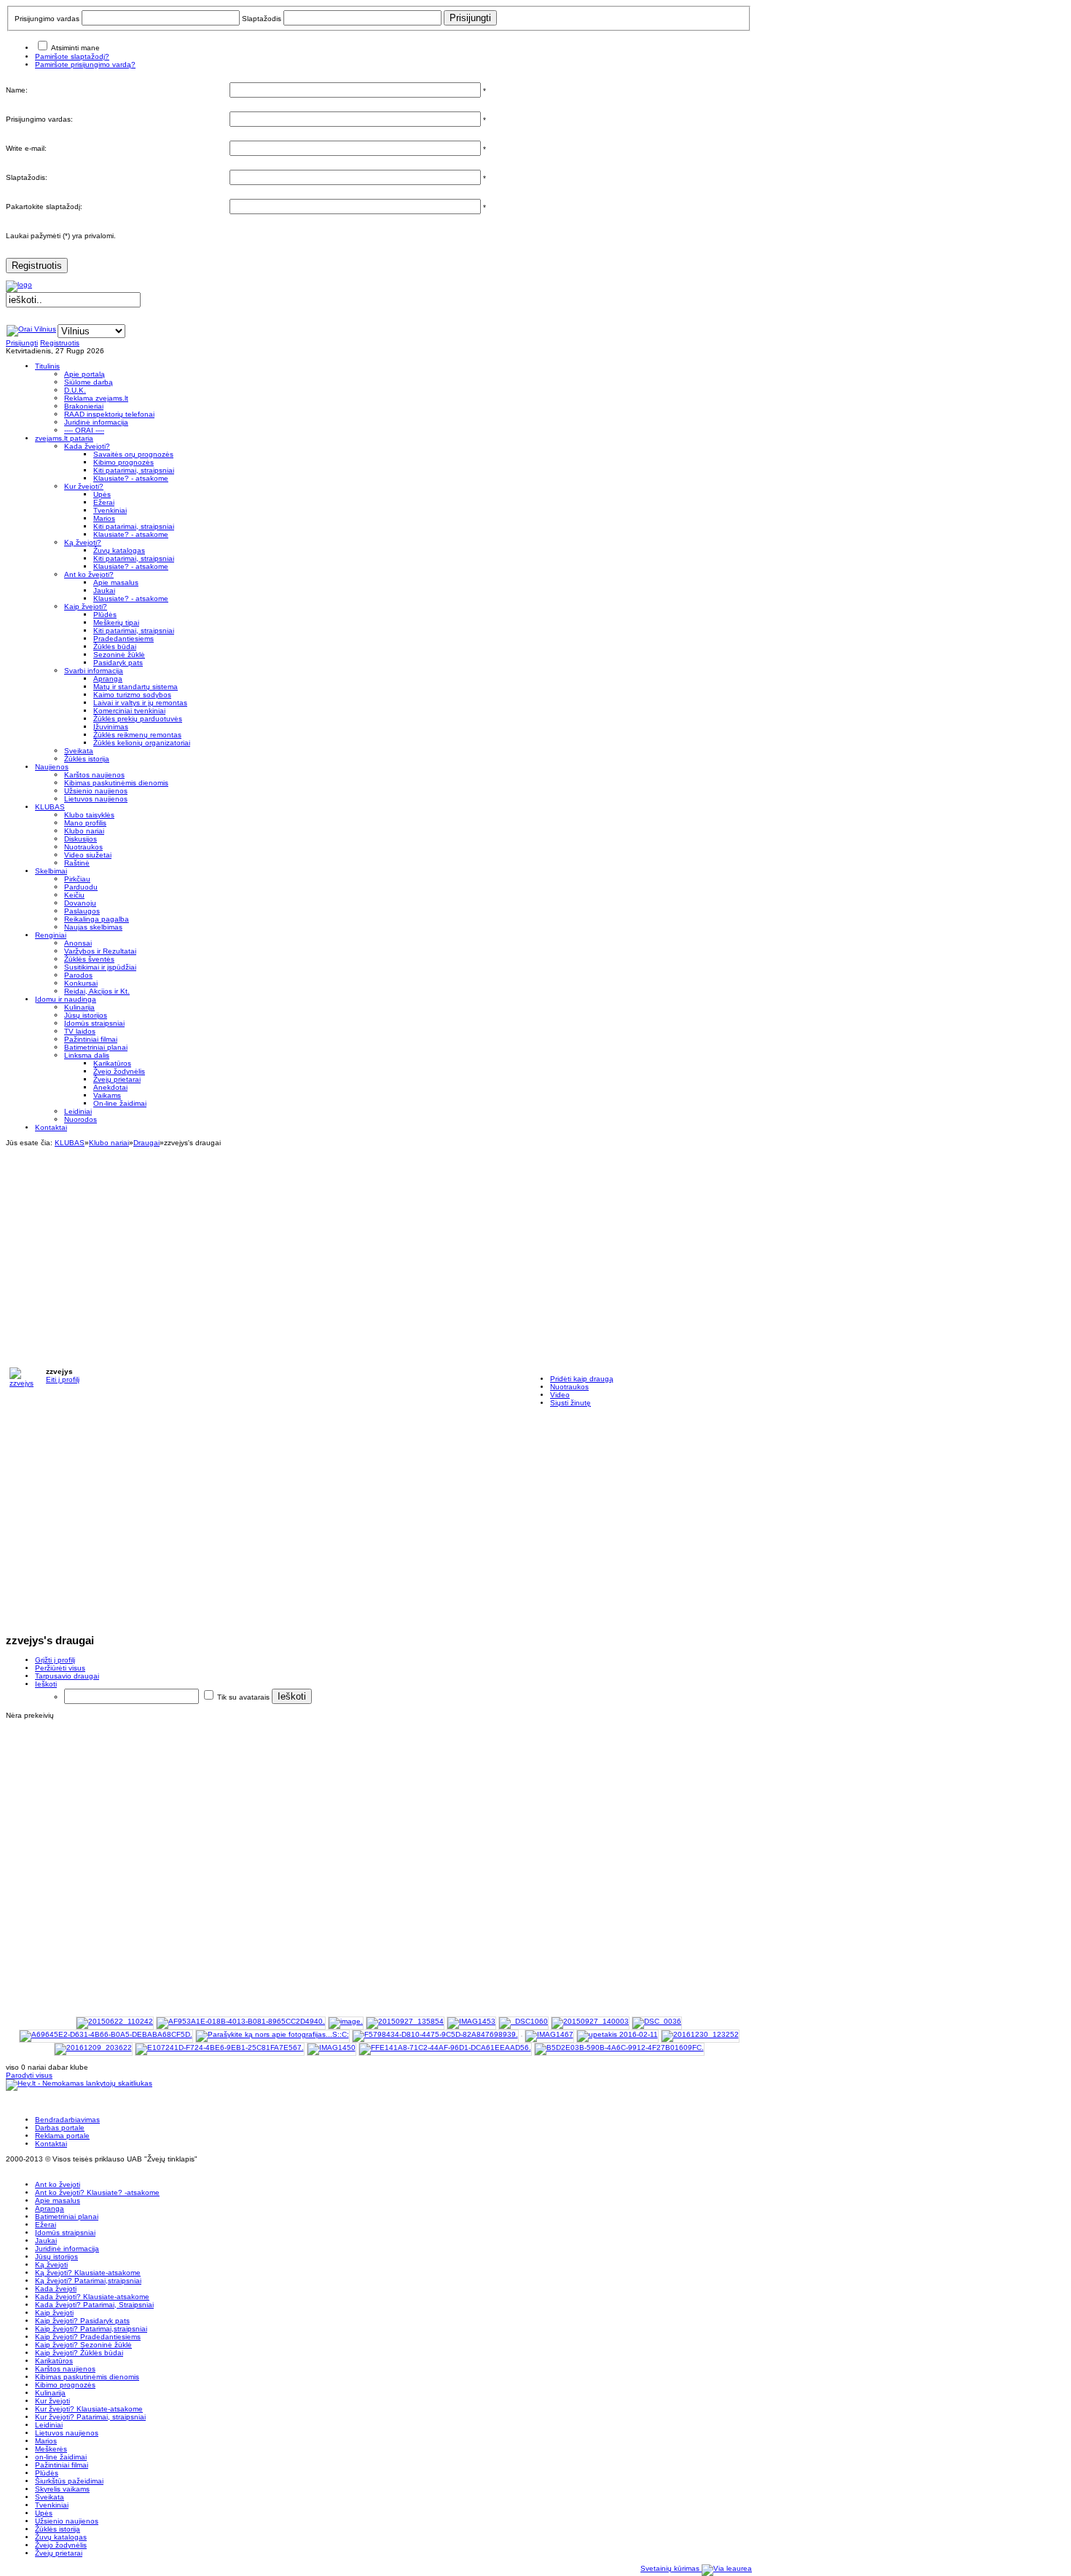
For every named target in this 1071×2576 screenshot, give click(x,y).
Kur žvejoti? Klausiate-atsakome (89, 2409)
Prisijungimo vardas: (39, 119)
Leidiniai (49, 2425)
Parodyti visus (29, 2075)
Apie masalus (58, 2200)
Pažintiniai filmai (62, 2465)
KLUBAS (70, 1143)
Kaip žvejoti (54, 2313)
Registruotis (37, 266)
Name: (17, 90)
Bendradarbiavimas (67, 2120)
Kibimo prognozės (65, 2385)
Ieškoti (46, 1684)
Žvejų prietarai (59, 2553)
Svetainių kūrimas (671, 2568)
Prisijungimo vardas (47, 19)
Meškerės (51, 2449)
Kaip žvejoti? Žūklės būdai (79, 2353)
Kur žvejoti (52, 2401)
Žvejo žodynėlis (61, 2545)
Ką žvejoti (51, 2265)
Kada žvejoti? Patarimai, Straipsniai (94, 2305)
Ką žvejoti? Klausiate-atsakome (88, 2273)
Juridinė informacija (67, 2249)
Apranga (50, 2208)
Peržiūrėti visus (60, 1668)
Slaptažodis (262, 19)
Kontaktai (51, 2144)
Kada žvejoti (56, 2289)
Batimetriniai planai (67, 2216)
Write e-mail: (26, 148)
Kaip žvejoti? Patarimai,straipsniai (91, 2329)
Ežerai (46, 2224)
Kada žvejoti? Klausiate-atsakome (92, 2297)
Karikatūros (54, 2361)
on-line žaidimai (61, 2457)
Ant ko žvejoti (58, 2184)
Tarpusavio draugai (67, 1676)
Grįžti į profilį (55, 1660)
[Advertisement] (379, 1249)
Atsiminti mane (75, 48)
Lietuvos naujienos (67, 2433)
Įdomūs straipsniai (65, 2233)
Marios (46, 2441)
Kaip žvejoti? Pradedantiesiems (88, 2337)
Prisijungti (22, 343)
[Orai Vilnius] (31, 329)
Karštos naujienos (65, 2369)
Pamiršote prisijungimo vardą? (85, 64)
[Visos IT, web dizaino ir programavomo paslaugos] (727, 2568)
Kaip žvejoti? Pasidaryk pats (82, 2321)
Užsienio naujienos (67, 2521)
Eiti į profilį (63, 1379)
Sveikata (50, 2497)
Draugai (146, 1143)
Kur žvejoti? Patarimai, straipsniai (90, 2417)
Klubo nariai (109, 1143)
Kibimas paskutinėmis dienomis (87, 2377)
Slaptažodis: (27, 177)
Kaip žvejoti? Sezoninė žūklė (83, 2345)
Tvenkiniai (52, 2505)
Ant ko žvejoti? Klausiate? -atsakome (97, 2192)
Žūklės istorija (58, 2529)
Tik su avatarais (243, 1697)
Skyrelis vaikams (62, 2489)
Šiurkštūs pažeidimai (69, 2481)
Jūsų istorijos (56, 2257)
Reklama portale (62, 2136)
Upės (44, 2513)
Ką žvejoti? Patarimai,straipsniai (88, 2281)
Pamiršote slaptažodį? (72, 56)
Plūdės (47, 2473)
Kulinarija (50, 2393)
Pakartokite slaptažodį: (44, 207)
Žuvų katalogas (61, 2537)
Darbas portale (60, 2128)
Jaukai (46, 2241)
